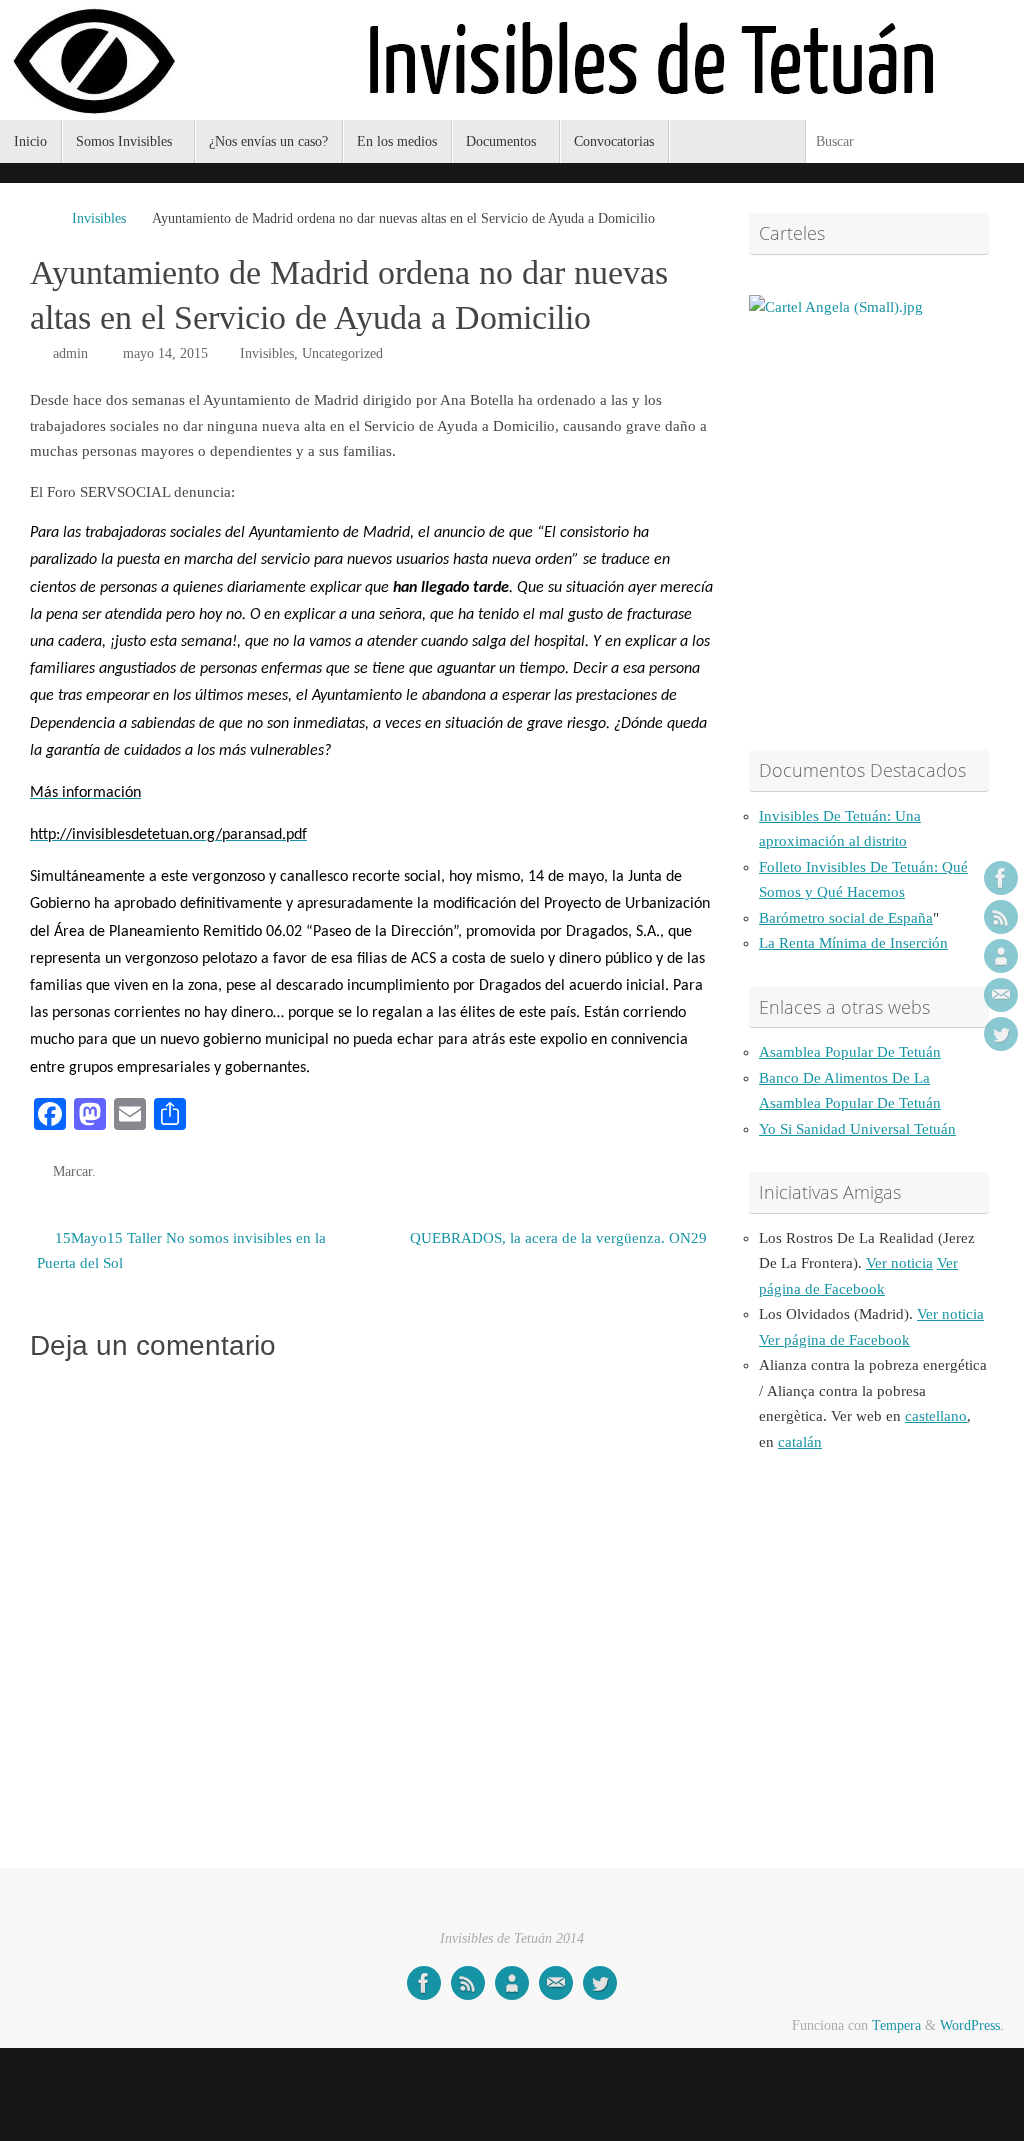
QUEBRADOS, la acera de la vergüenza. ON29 (558, 1238)
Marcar (72, 1171)
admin (70, 353)
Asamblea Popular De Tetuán (850, 1052)
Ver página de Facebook (834, 1340)
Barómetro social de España (846, 918)
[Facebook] (1001, 878)
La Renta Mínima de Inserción (853, 943)
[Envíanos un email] (1001, 995)
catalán (800, 1442)
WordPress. (972, 2025)
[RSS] (1001, 917)
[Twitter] (1001, 1034)
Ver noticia (899, 1263)
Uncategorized (342, 353)
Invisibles (99, 218)
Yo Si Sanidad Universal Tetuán (857, 1129)
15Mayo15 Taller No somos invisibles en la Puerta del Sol (181, 1251)
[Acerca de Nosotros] (1001, 956)
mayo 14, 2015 (165, 353)
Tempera (896, 2025)
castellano (936, 1416)
